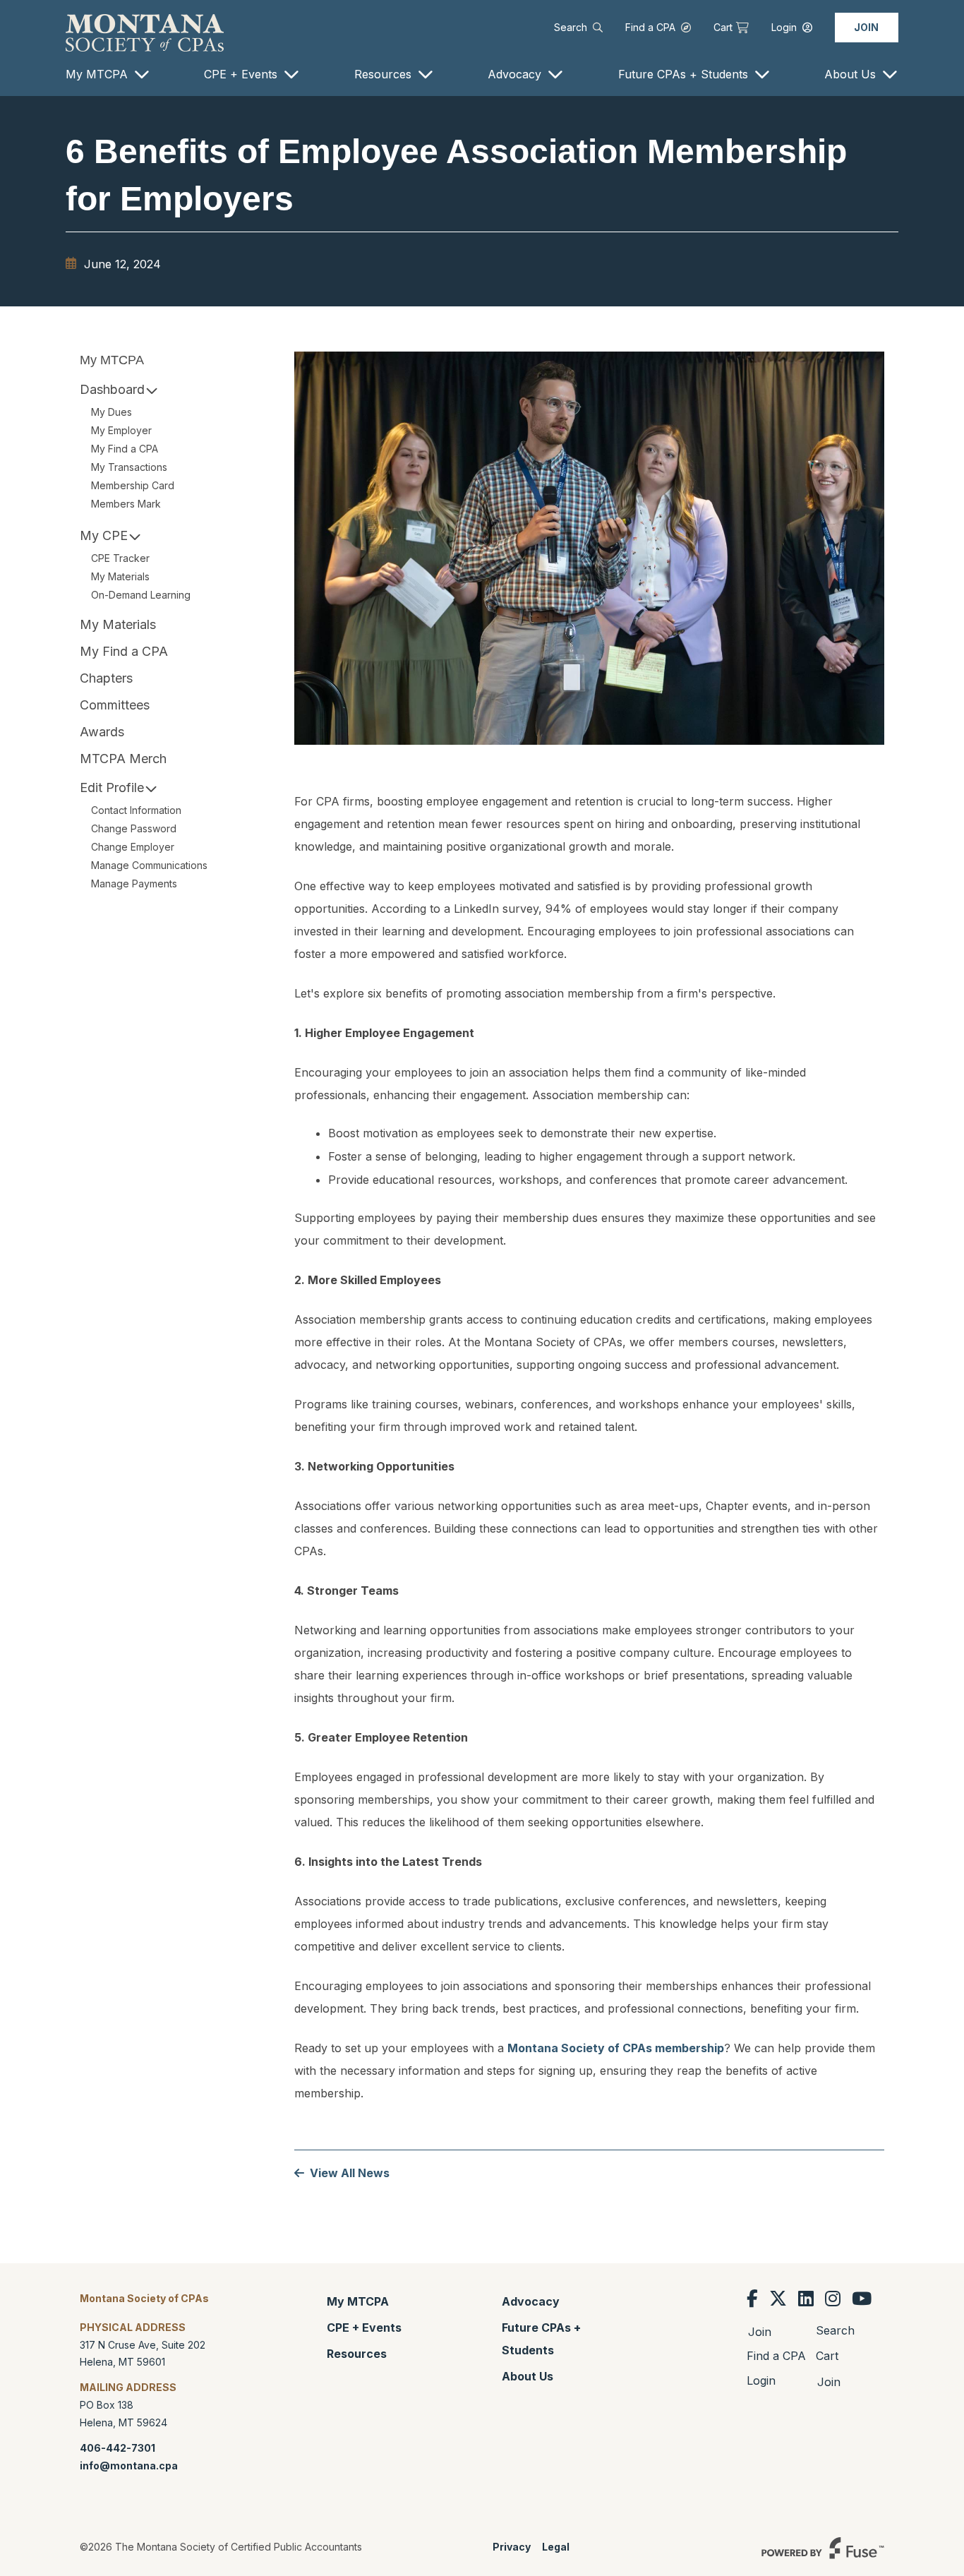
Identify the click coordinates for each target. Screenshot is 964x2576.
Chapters (106, 678)
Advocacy (514, 74)
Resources (383, 74)
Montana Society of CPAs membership (616, 2048)
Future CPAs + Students (683, 74)
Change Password (134, 828)
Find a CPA (650, 27)
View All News (350, 2173)
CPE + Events (241, 74)
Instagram (833, 2299)
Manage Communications (149, 865)
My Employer (121, 430)
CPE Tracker (120, 558)
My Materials (120, 576)
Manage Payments (134, 883)
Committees (115, 705)
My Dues (112, 412)
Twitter (778, 2299)
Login (784, 27)
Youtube (862, 2299)
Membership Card (133, 485)
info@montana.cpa (129, 2466)
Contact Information (136, 810)
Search (571, 27)
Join (866, 27)
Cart (723, 27)
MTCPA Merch (123, 759)
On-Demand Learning (141, 595)
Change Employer (133, 847)
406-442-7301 (118, 2448)
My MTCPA (97, 74)
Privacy (512, 2547)
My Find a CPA (125, 449)
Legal (556, 2547)
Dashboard (112, 389)
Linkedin (806, 2299)
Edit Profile (112, 787)
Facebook (752, 2299)
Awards (102, 732)
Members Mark (126, 504)
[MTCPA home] (145, 32)
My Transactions (129, 467)
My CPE (104, 535)
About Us (850, 74)
